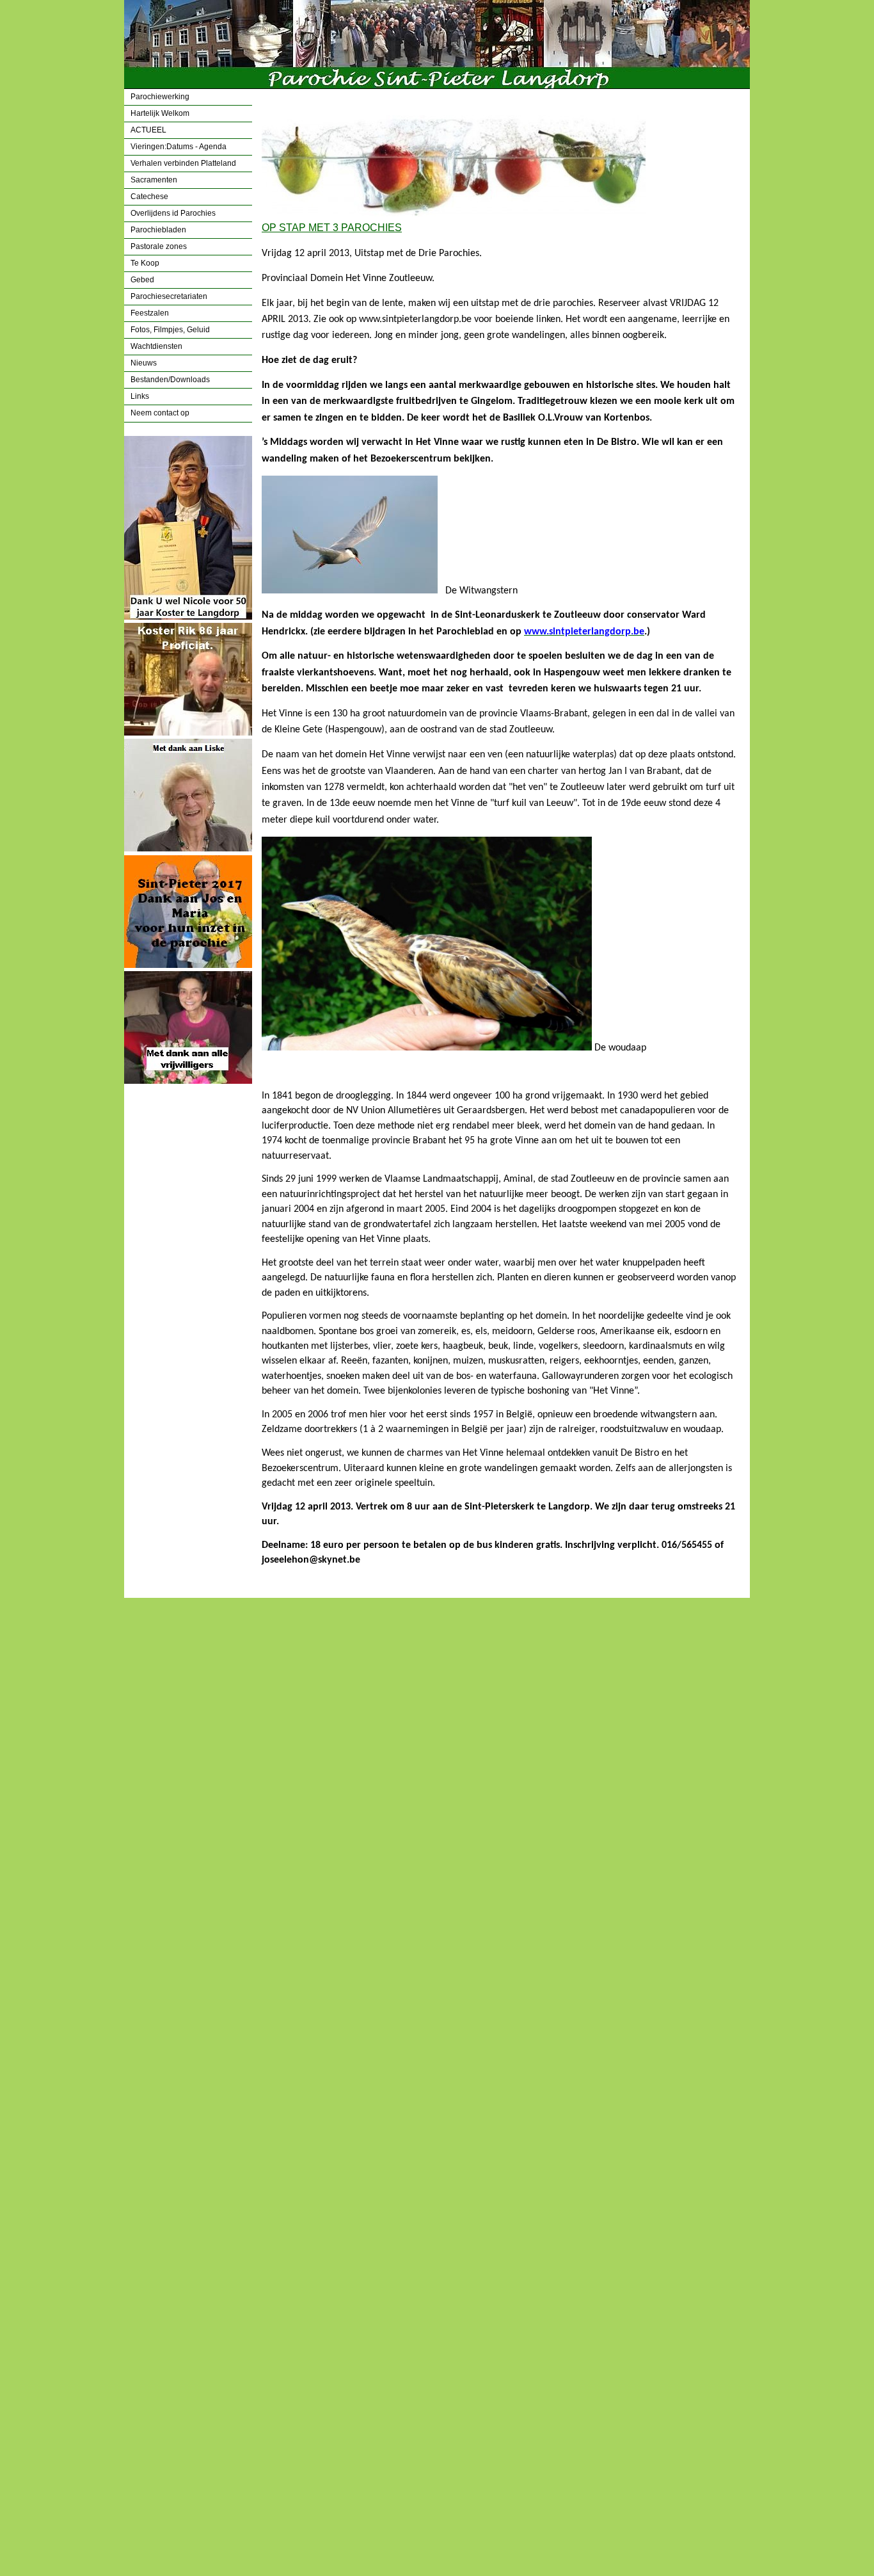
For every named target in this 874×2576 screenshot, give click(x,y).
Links (140, 396)
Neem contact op (160, 413)
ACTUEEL (148, 130)
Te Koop (145, 263)
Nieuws (144, 363)
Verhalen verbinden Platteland (183, 163)
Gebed (142, 280)
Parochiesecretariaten (169, 296)
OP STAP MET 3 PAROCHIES (332, 228)
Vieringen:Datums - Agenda (179, 147)
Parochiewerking (160, 97)
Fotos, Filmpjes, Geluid (170, 330)
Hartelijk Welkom (160, 113)
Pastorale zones (159, 246)
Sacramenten (154, 180)
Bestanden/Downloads (170, 380)
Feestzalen (150, 313)
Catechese (149, 197)
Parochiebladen (158, 230)
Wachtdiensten (156, 346)
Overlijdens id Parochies (173, 213)
